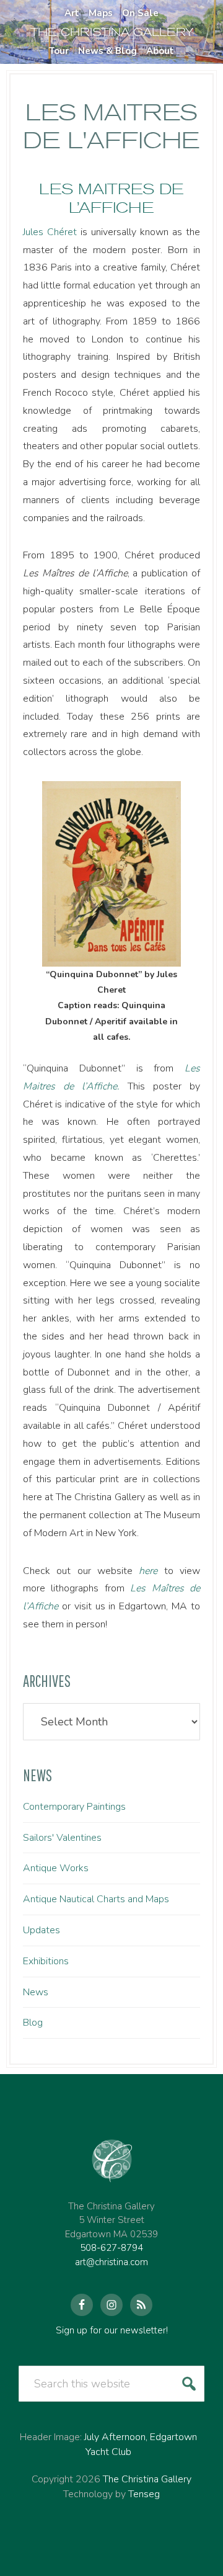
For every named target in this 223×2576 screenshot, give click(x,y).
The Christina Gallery (147, 2479)
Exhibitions (46, 1961)
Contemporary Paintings (74, 1807)
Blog (33, 2023)
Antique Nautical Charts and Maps (96, 1899)
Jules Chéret (50, 232)
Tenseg (144, 2494)
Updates (42, 1930)
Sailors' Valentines (62, 1838)
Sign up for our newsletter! (112, 2330)
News (36, 1992)
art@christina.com (111, 2262)
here (148, 1571)
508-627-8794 (111, 2248)
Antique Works (56, 1868)
